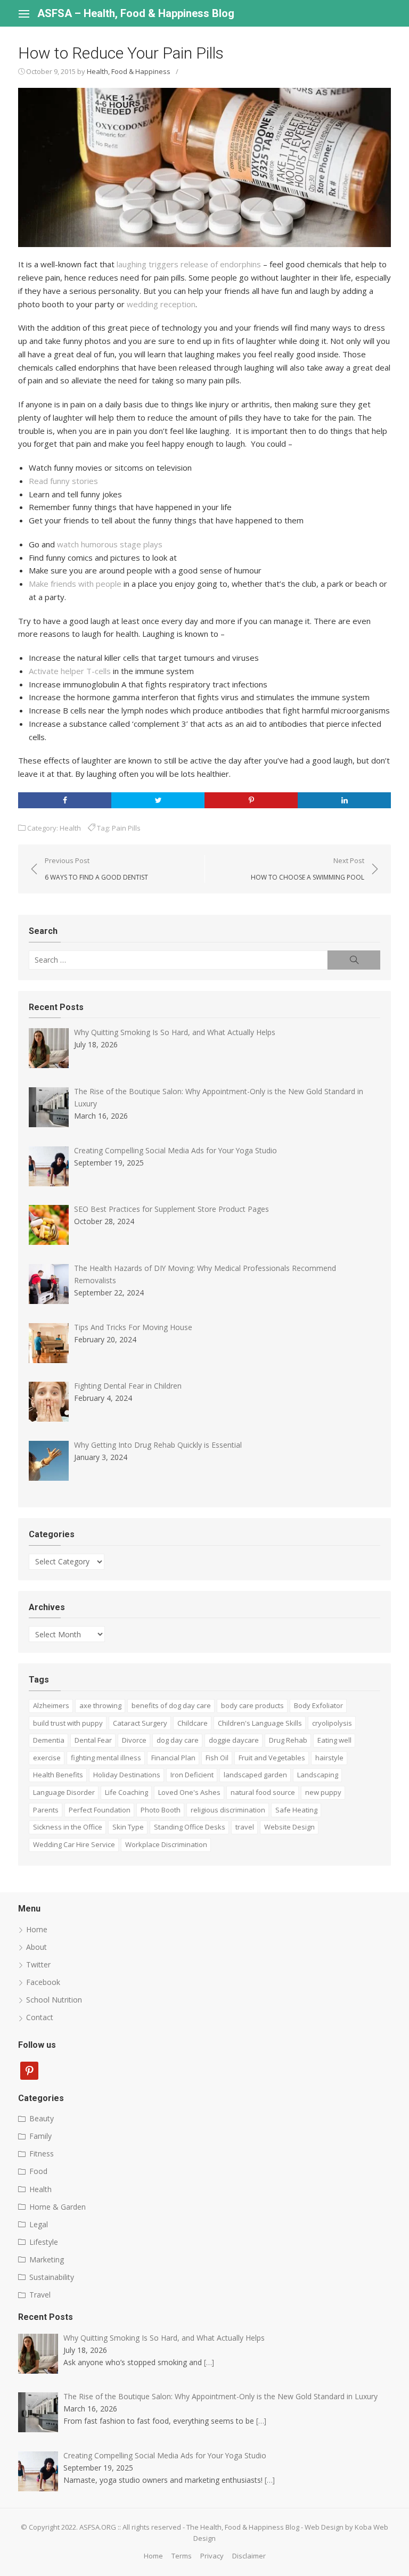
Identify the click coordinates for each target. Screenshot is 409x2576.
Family (40, 2136)
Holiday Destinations (127, 1775)
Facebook (43, 1982)
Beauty (42, 2118)
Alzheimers (51, 1705)
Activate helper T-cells (70, 671)
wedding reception (161, 304)
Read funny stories (63, 481)
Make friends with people (75, 584)
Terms (182, 2556)
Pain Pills (126, 828)
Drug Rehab (288, 1740)
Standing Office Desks (190, 1827)
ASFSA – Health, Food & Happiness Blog (136, 13)
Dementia (49, 1740)
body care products (252, 1705)
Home (37, 1929)
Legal (39, 2224)
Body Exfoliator (318, 1705)
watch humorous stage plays (110, 544)
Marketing (47, 2259)
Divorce (134, 1740)
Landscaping (318, 1775)
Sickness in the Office (68, 1827)
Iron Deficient (192, 1775)
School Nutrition (54, 2000)
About (36, 1947)
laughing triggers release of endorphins (189, 264)
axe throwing (100, 1705)
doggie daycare (234, 1740)
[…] (209, 2362)
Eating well (334, 1740)
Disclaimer (249, 2556)
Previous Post (96, 868)
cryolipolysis (332, 1723)
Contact (40, 2017)
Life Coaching (126, 1792)
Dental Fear (93, 1740)
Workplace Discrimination (166, 1844)
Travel (40, 2295)
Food (38, 2171)
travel (245, 1827)
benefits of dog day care (171, 1705)
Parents (46, 1810)
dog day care (178, 1740)
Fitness (42, 2153)
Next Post (308, 868)
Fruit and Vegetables (272, 1758)
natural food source (263, 1792)
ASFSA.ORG (98, 2527)
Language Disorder (64, 1792)
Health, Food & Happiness (129, 71)
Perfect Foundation (100, 1810)
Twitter (38, 1964)
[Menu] (24, 13)
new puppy (323, 1792)
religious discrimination (228, 1810)
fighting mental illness (106, 1758)
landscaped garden (255, 1775)
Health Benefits (58, 1775)
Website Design (289, 1827)
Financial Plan (173, 1758)
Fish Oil (217, 1758)
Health (70, 828)
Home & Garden (58, 2207)
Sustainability (52, 2277)
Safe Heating (296, 1810)
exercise (47, 1758)
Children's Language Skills (260, 1723)
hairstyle (329, 1758)
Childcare (193, 1723)
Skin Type (128, 1827)
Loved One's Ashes (189, 1792)
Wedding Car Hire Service (74, 1844)
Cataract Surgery (140, 1723)
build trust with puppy (68, 1723)
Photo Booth (161, 1810)
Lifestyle (44, 2242)
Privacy (212, 2556)
